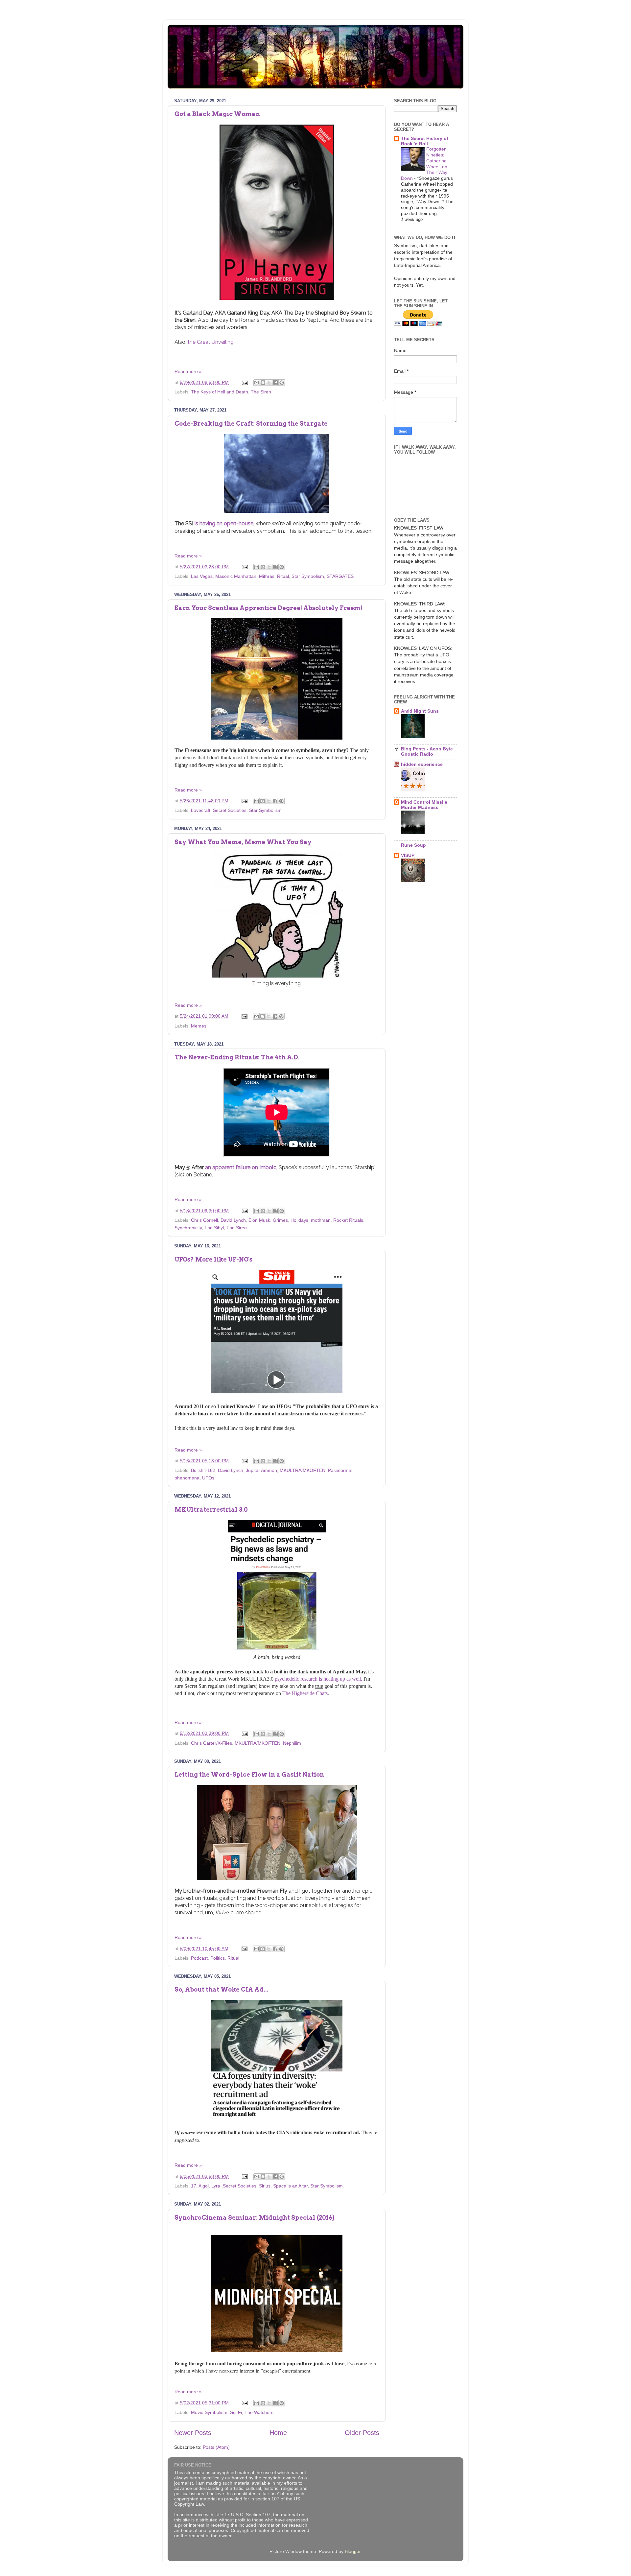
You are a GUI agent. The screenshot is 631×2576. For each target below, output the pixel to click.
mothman (321, 1220)
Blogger (353, 2551)
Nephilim (292, 1743)
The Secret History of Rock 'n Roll (425, 141)
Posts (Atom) (216, 2447)
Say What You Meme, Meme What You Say (243, 842)
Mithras (267, 576)
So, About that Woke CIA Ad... (222, 1989)
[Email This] (257, 383)
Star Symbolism (308, 576)
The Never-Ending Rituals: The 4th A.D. (237, 1057)
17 (194, 2186)
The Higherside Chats (305, 1693)
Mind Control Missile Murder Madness (424, 805)
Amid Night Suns (420, 711)
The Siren (261, 392)
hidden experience (422, 764)
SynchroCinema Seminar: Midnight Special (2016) (254, 2218)
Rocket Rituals (348, 1220)
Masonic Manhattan (236, 576)
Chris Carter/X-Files (211, 1743)
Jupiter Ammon (261, 1470)
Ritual (283, 576)
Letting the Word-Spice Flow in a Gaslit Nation (249, 1774)
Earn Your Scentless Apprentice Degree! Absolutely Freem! (268, 608)
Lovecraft (201, 810)
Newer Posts (193, 2433)
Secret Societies (230, 810)
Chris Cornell (204, 1220)
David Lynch (233, 1220)
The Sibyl (214, 1228)
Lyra (216, 2186)
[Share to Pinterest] (282, 383)
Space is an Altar (290, 2186)
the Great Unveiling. (211, 342)
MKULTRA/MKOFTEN (303, 1470)
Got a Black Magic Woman (217, 114)
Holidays (299, 1220)
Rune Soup (413, 845)
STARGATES (340, 576)
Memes (199, 1026)
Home (278, 2433)
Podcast (199, 1958)
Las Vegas (202, 576)
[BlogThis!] (263, 383)
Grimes (280, 1220)
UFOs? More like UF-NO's (213, 1259)
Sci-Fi (236, 2412)
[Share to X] (269, 383)
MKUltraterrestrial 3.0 (211, 1510)
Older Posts (362, 2433)
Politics (218, 1958)
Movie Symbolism (209, 2412)
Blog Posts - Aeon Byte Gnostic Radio (427, 751)
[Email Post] (244, 382)
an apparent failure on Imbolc (240, 1167)
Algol (204, 2186)
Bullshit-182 (203, 1470)
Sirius (265, 2186)
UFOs (208, 1478)
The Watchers (259, 2412)
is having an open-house (224, 523)
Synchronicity (188, 1228)
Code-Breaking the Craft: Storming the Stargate (251, 424)
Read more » (188, 371)
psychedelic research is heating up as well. (318, 1679)
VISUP (408, 855)
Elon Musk (259, 1220)
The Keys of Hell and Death (220, 392)
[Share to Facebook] (275, 383)
